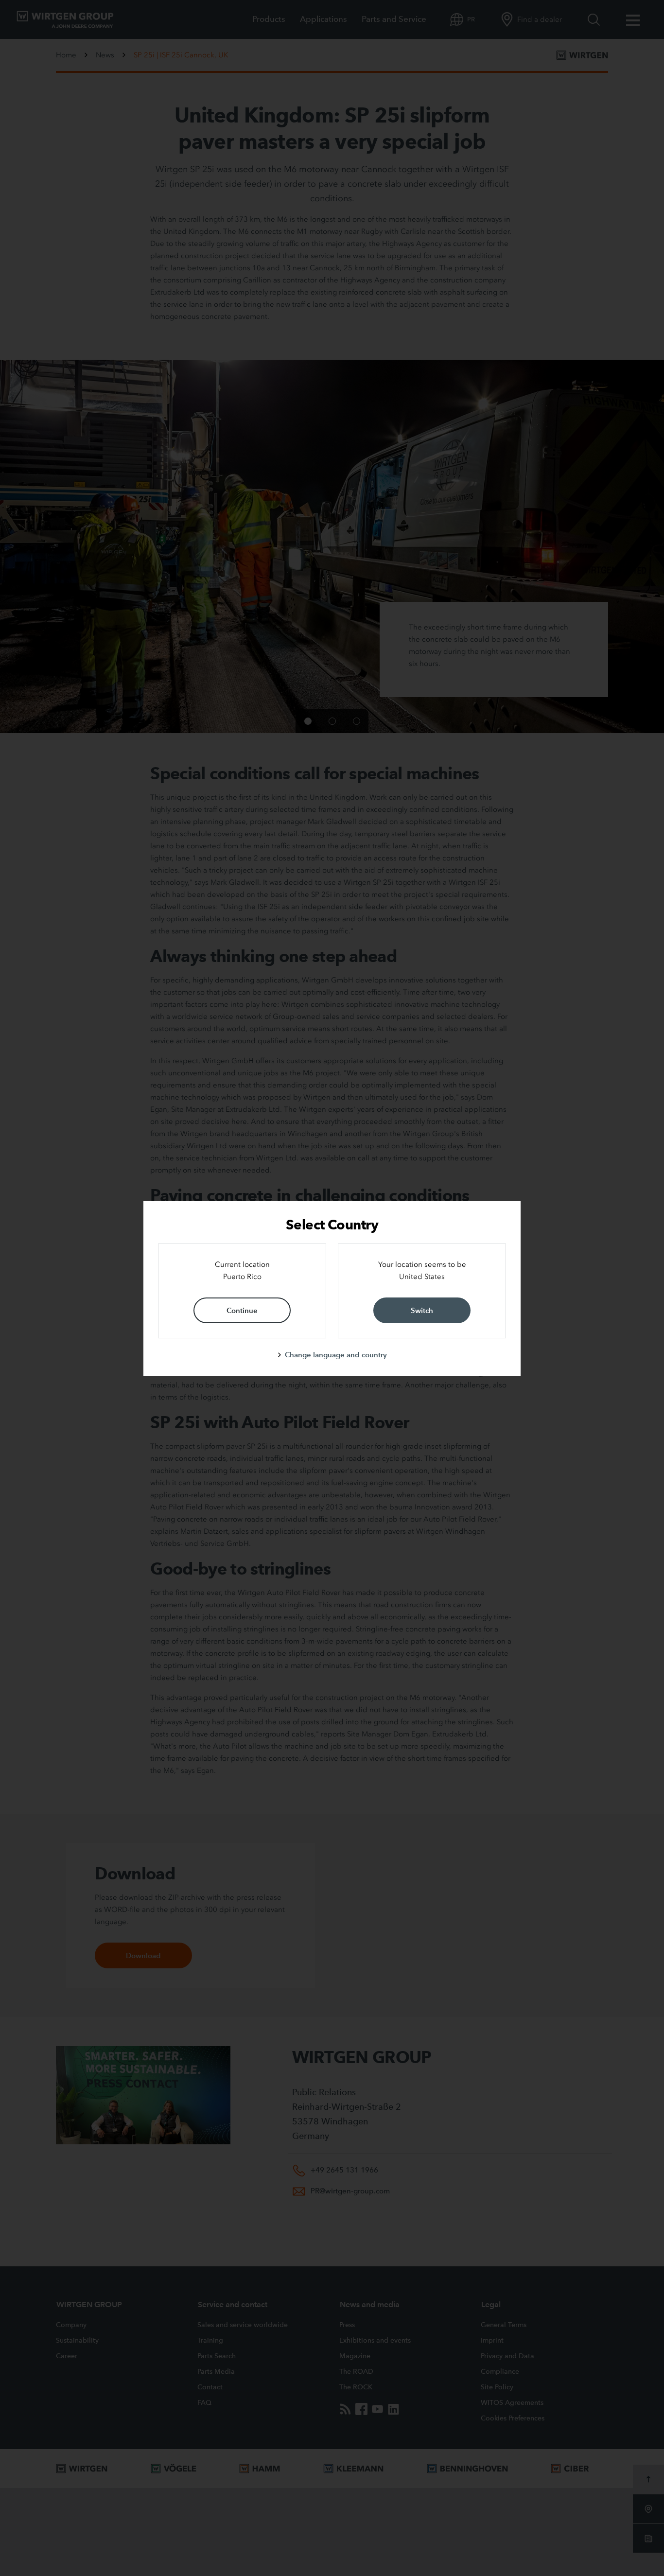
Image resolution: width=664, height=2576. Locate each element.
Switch (422, 1310)
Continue (242, 1310)
